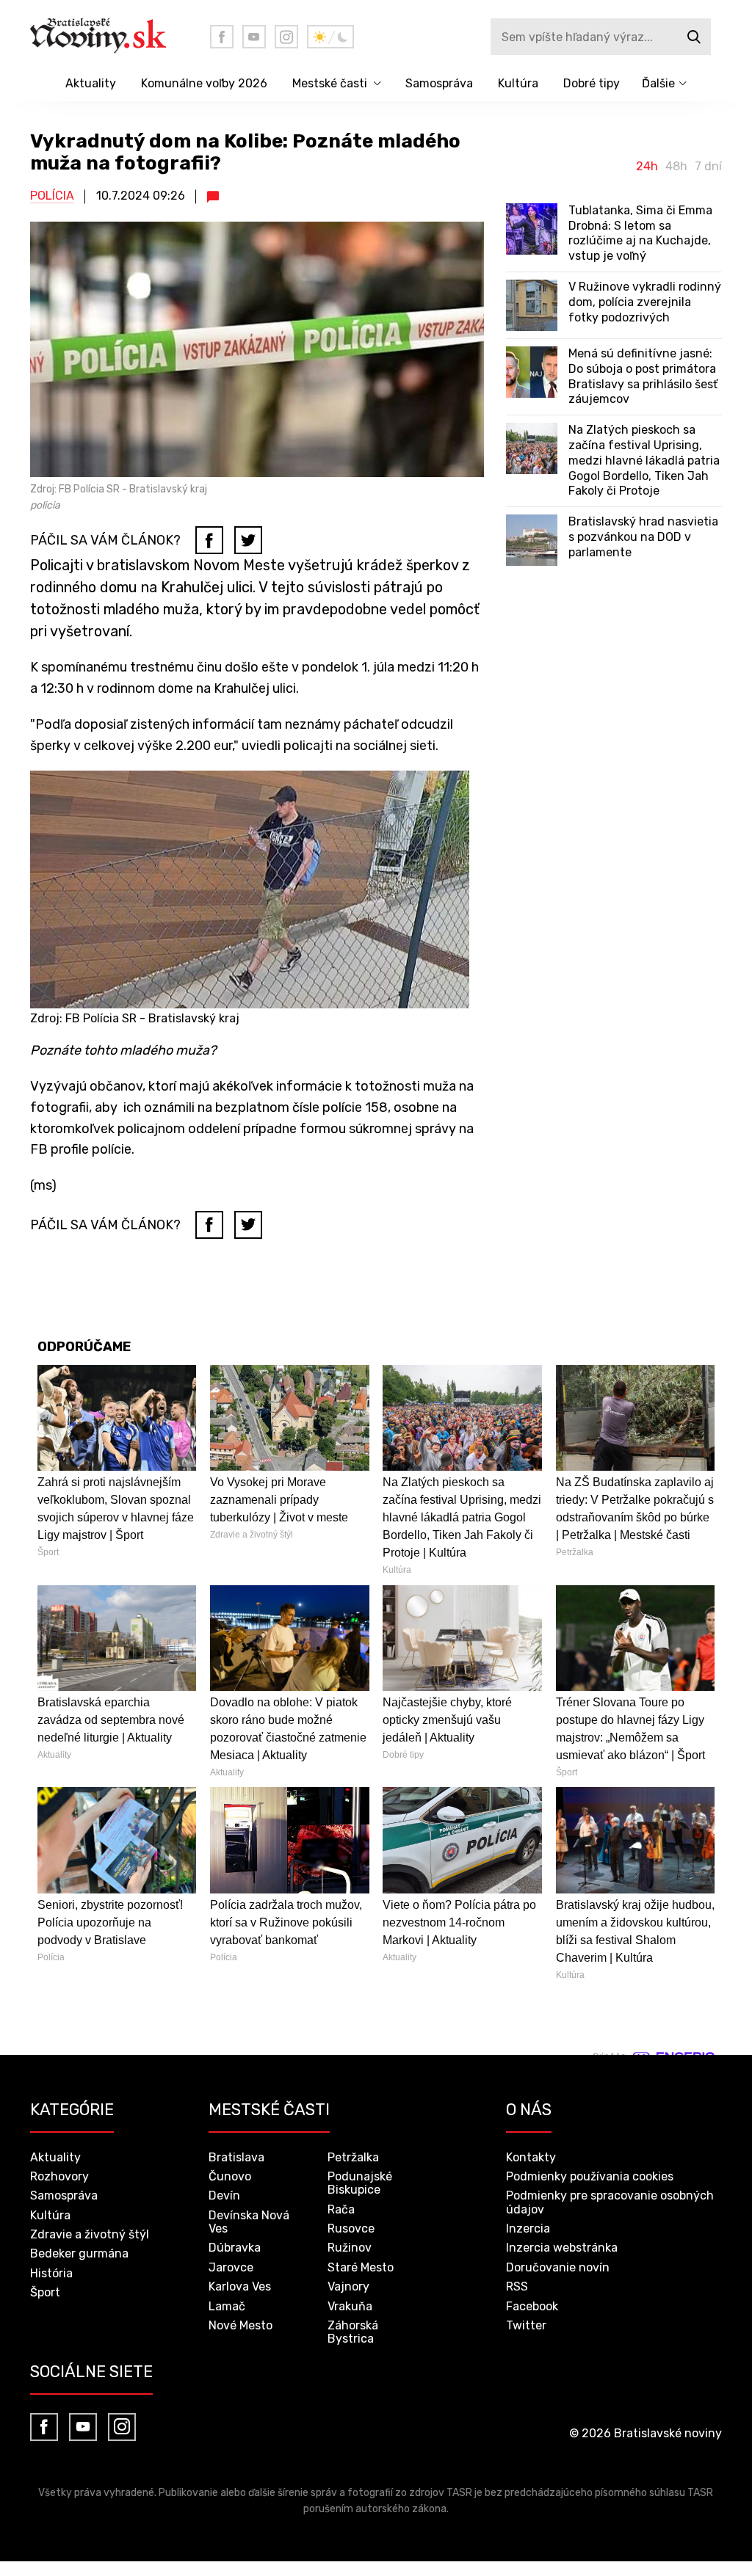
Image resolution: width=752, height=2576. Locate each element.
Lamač (227, 2306)
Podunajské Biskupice (360, 2183)
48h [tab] (676, 167)
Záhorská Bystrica (353, 2332)
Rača (341, 2209)
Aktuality (91, 83)
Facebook (532, 2306)
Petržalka (353, 2157)
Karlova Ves (240, 2286)
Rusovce (351, 2228)
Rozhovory (59, 2176)
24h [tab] (647, 167)
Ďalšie (658, 83)
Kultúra (518, 83)
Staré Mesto (361, 2267)
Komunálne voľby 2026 (204, 83)
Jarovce (231, 2267)
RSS (517, 2286)
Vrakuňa (350, 2306)
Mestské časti (330, 83)
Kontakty (531, 2157)
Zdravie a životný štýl (90, 2234)
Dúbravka (235, 2248)
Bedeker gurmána (79, 2253)
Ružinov (350, 2248)
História (51, 2273)
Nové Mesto (241, 2325)
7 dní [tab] (708, 167)
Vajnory (348, 2286)
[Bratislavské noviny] (109, 37)
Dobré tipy (592, 83)
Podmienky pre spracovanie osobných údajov (610, 2202)
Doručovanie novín (558, 2267)
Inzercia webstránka (562, 2248)
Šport (45, 2292)
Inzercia (528, 2228)
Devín (224, 2195)
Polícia (52, 196)
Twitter (526, 2325)
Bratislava (236, 2157)
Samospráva (439, 83)
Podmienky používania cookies (590, 2176)
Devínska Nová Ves (249, 2222)
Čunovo (230, 2176)
